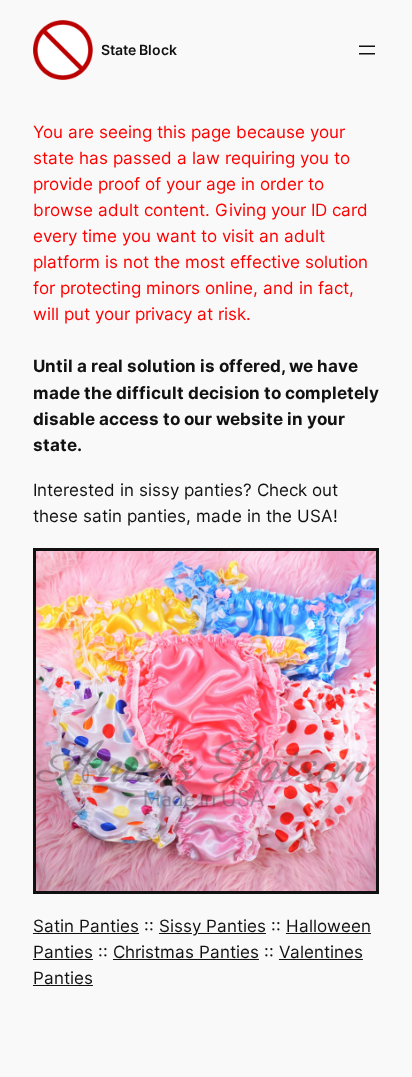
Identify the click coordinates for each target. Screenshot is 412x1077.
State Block (139, 49)
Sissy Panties (212, 926)
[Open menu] (367, 50)
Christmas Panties (186, 952)
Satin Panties (86, 926)
